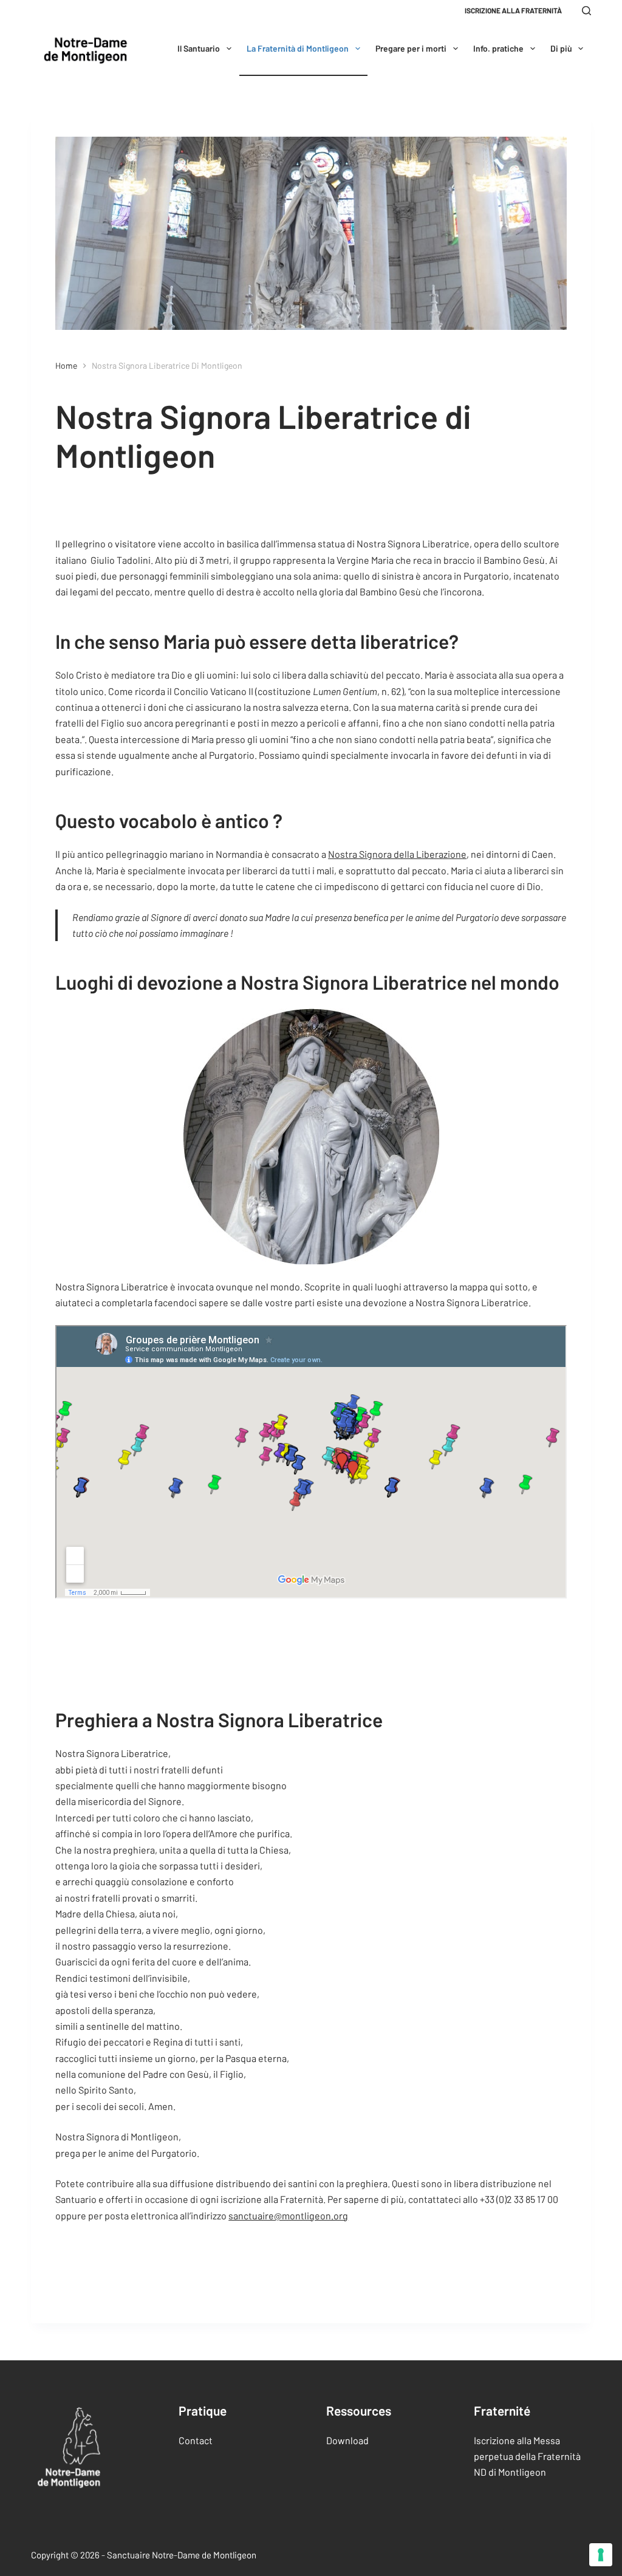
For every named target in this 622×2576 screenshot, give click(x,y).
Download (347, 2440)
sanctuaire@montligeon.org (288, 2215)
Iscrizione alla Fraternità (513, 10)
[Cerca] (586, 11)
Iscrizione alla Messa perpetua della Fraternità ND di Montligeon (527, 2456)
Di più (561, 48)
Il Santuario (199, 48)
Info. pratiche (498, 48)
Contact (196, 2440)
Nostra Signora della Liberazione (397, 854)
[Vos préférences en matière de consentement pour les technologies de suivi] (601, 2555)
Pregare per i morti (411, 48)
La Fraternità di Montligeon (298, 48)
